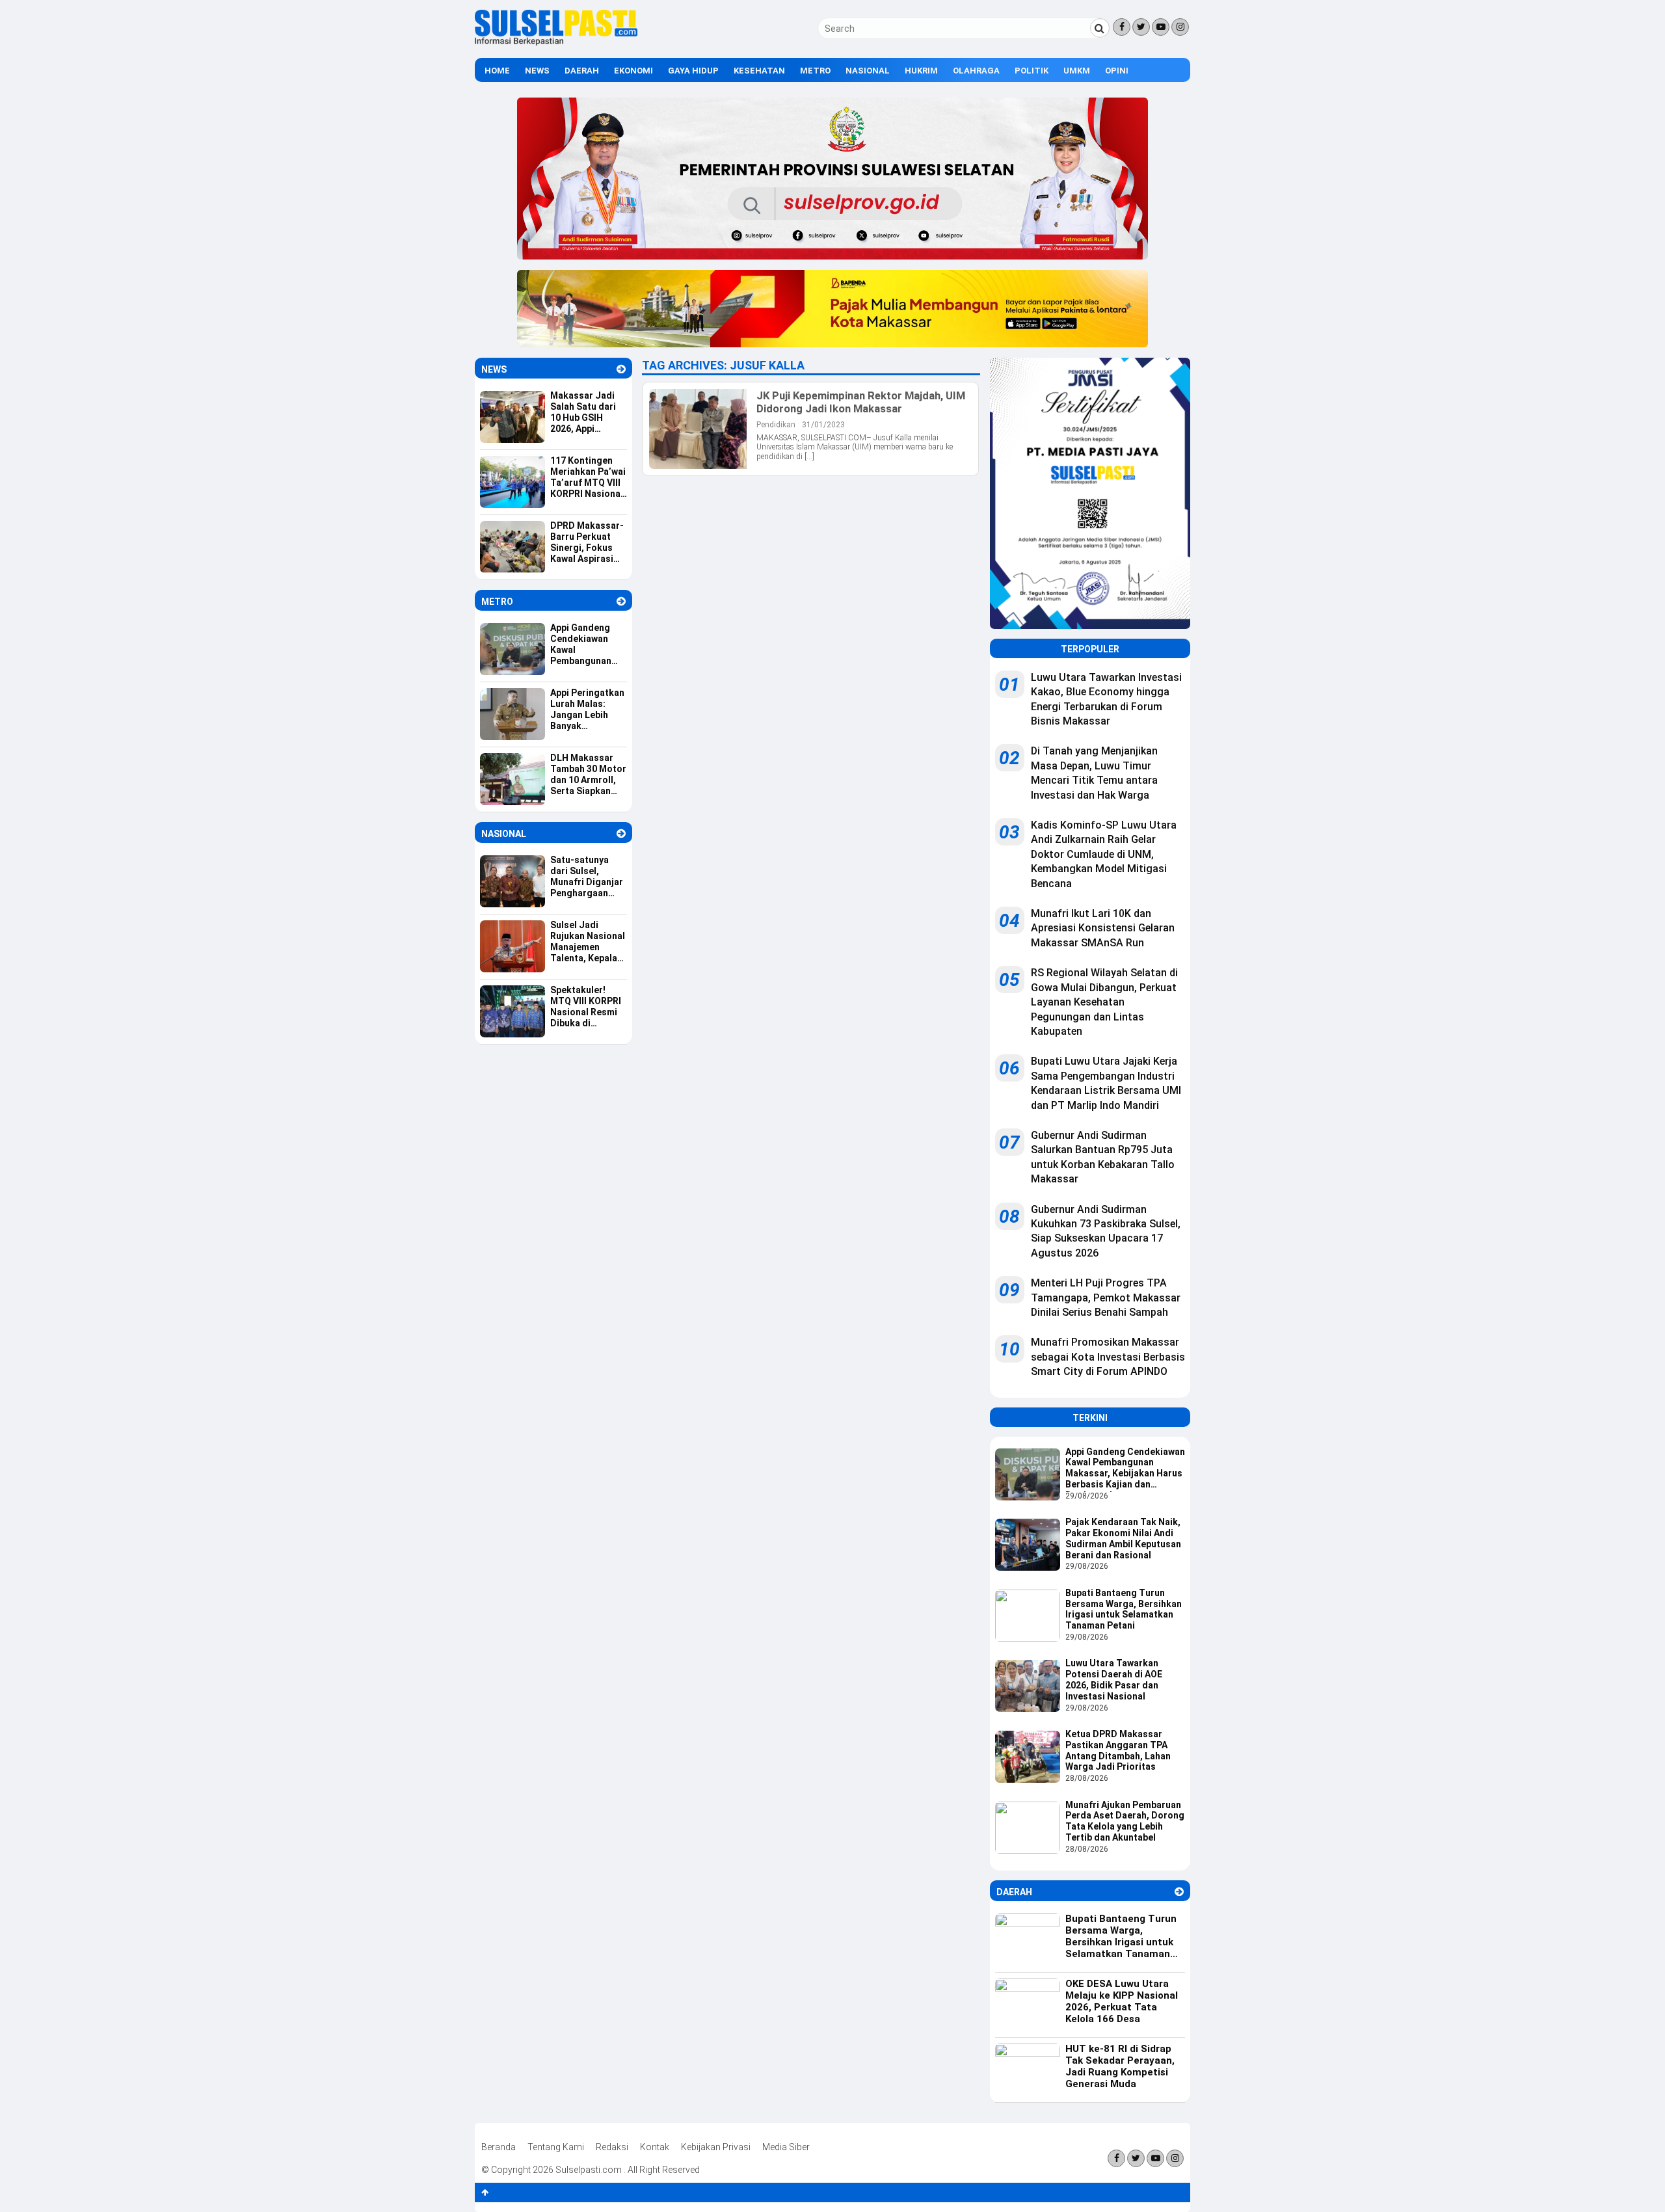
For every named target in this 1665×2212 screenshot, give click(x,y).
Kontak (655, 2147)
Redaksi (612, 2147)
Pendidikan (776, 425)
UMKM (1077, 71)
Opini (1117, 71)
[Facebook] (1122, 27)
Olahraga (976, 71)
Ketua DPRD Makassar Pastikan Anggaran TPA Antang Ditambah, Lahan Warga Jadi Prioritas (1118, 1750)
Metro (815, 71)
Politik (1032, 71)
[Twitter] (1141, 27)
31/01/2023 (823, 425)
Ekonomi (633, 71)
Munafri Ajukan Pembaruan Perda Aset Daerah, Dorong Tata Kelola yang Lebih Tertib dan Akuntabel (1125, 1821)
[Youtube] (1161, 27)
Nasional (868, 71)
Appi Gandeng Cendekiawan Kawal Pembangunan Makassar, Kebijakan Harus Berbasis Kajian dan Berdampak (1125, 1469)
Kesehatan (759, 71)
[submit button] (1100, 28)
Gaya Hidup (693, 71)
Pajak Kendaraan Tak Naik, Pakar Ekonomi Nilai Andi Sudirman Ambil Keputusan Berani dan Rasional (1123, 1538)
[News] (621, 369)
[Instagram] (1180, 27)
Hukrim (921, 71)
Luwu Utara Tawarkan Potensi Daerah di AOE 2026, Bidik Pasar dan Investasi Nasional (1114, 1679)
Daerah (582, 71)
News (537, 71)
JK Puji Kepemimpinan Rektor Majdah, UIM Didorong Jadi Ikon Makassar (861, 402)
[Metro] (621, 601)
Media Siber (786, 2147)
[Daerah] (1179, 1892)
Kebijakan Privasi (716, 2147)
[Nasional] (621, 833)
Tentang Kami (556, 2147)
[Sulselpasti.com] (556, 42)
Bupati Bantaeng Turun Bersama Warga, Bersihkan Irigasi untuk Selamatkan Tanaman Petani (1124, 1609)
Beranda (499, 2147)
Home (497, 71)
